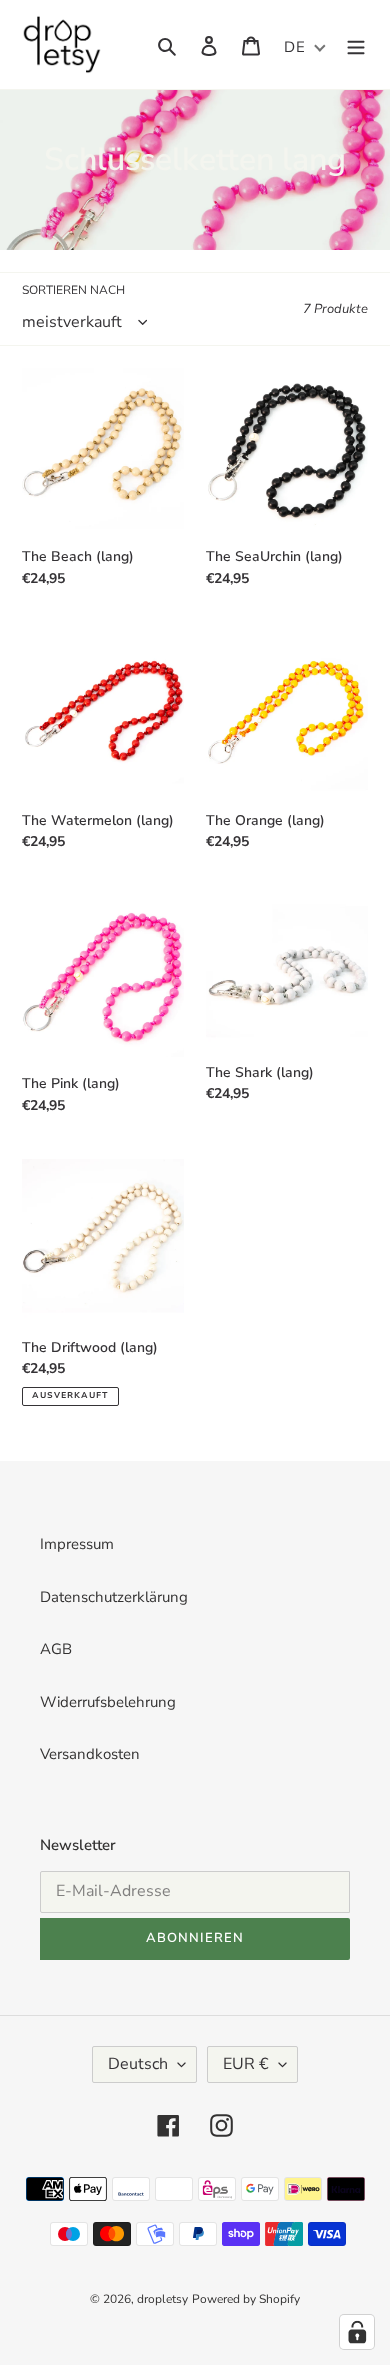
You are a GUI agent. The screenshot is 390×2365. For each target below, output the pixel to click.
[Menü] (356, 44)
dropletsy (162, 2299)
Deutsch (138, 2064)
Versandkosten (90, 1754)
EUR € (246, 2064)
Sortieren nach (73, 290)
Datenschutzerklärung (114, 1597)
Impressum (77, 1544)
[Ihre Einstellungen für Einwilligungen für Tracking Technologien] (357, 2332)
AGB (56, 1649)
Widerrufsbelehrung (108, 1702)
